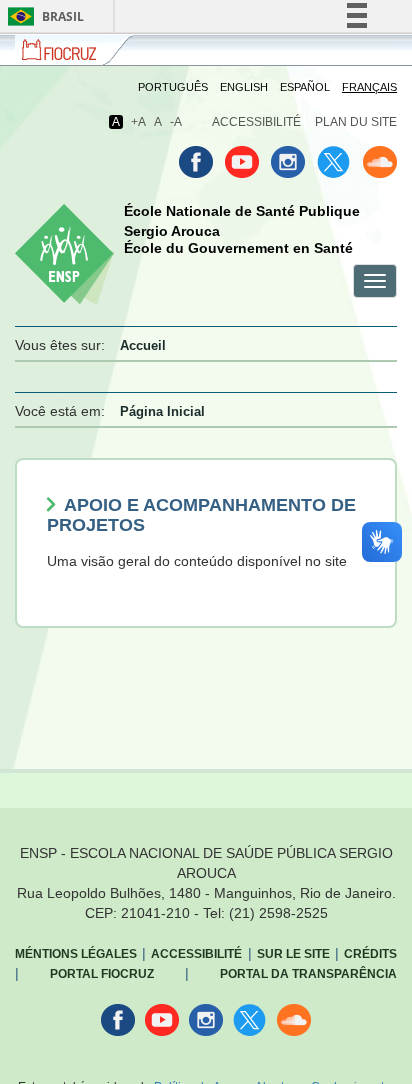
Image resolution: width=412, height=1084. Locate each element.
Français (369, 87)
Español (305, 87)
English (244, 87)
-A (176, 122)
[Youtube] (242, 162)
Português (173, 87)
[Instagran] (288, 162)
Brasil (42, 16)
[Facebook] (196, 162)
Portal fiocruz (102, 974)
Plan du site (356, 122)
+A (138, 122)
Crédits (370, 954)
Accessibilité (256, 122)
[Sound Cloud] (380, 162)
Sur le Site (293, 954)
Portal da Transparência (308, 974)
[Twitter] (334, 162)
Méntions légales (76, 954)
